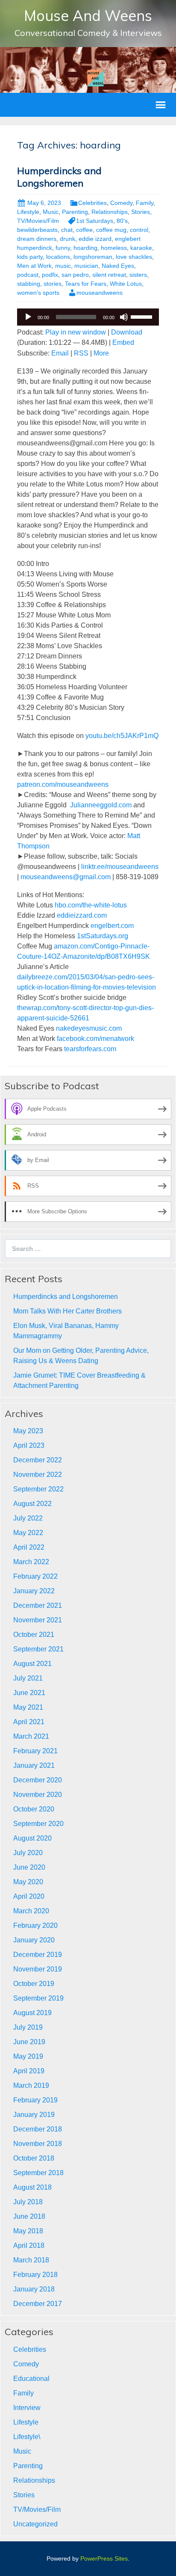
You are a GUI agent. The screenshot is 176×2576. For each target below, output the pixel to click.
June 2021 (29, 1693)
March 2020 (31, 1911)
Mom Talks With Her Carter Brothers (67, 1311)
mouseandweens (100, 293)
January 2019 (34, 2115)
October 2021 (34, 1635)
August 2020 (32, 1838)
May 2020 (28, 1882)
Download (127, 332)
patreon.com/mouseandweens (63, 784)
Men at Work (34, 266)
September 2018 (38, 2173)
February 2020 (35, 1925)
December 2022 (38, 1460)
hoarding (85, 248)
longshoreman (93, 257)
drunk (67, 239)
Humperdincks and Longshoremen (59, 177)
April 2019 (29, 2071)
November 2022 (38, 1475)
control (139, 230)
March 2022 (31, 1562)
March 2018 (31, 2260)
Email (60, 353)
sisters (138, 275)
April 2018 (29, 2245)
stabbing (29, 284)
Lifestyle (28, 212)
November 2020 (38, 1795)
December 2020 (38, 1780)
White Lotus (126, 284)
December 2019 (38, 1955)
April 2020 (29, 1896)
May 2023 (28, 1431)
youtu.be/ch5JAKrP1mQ (122, 736)
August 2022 (32, 1504)
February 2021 (35, 1751)
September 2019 (38, 1998)
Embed (123, 342)
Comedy (121, 203)
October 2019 (34, 1984)
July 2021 (28, 1678)
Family (145, 203)
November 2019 (38, 1969)
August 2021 (32, 1664)
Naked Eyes (118, 266)
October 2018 (34, 2158)
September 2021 (38, 1649)
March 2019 (31, 2085)
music (63, 266)
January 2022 (34, 1591)
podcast (28, 275)
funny (63, 248)
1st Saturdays (95, 221)
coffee (84, 230)
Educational (31, 2379)
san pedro (75, 275)
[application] (88, 317)
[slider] (143, 316)
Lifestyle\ (27, 2437)
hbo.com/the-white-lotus (91, 905)
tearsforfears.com (90, 1049)
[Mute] (124, 317)
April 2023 (29, 1445)
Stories (141, 212)
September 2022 (38, 1489)
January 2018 (34, 2289)
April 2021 (29, 1722)
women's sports (38, 293)
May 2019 (28, 2056)
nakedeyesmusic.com (89, 1028)
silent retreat (109, 275)
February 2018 (35, 2275)
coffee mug (111, 230)
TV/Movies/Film (38, 221)
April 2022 (29, 1547)
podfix (50, 275)
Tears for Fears (86, 284)
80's (122, 221)
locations (58, 257)
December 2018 (38, 2129)
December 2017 (38, 2304)
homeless (114, 248)
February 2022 (35, 1576)
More (101, 353)
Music (51, 212)
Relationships (110, 212)
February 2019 (35, 2100)
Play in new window (76, 332)
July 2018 (28, 2202)
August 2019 (32, 2013)
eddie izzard (95, 239)
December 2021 (38, 1605)
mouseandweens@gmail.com (66, 877)
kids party (30, 257)
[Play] (28, 317)
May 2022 (28, 1533)
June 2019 (29, 2042)
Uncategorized (35, 2524)
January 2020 (34, 1940)
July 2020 (28, 1853)
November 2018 (38, 2144)
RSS (81, 353)
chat (67, 230)
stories (53, 284)
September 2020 (38, 1824)
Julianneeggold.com (101, 805)
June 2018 (29, 2216)
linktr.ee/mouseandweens (120, 867)
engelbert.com (112, 926)
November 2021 (38, 1620)
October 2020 (34, 1809)
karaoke (141, 248)
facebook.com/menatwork (95, 1039)
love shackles (134, 257)
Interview (27, 2408)
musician (86, 266)
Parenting (75, 212)
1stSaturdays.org (103, 936)
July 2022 (28, 1518)
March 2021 (31, 1736)
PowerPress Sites (104, 2558)
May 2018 (28, 2231)
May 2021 (28, 1707)
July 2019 (28, 2027)
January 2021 (34, 1765)
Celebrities (92, 203)
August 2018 (32, 2187)
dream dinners (37, 239)
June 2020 (29, 1867)
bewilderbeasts (37, 230)
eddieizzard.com (82, 915)
